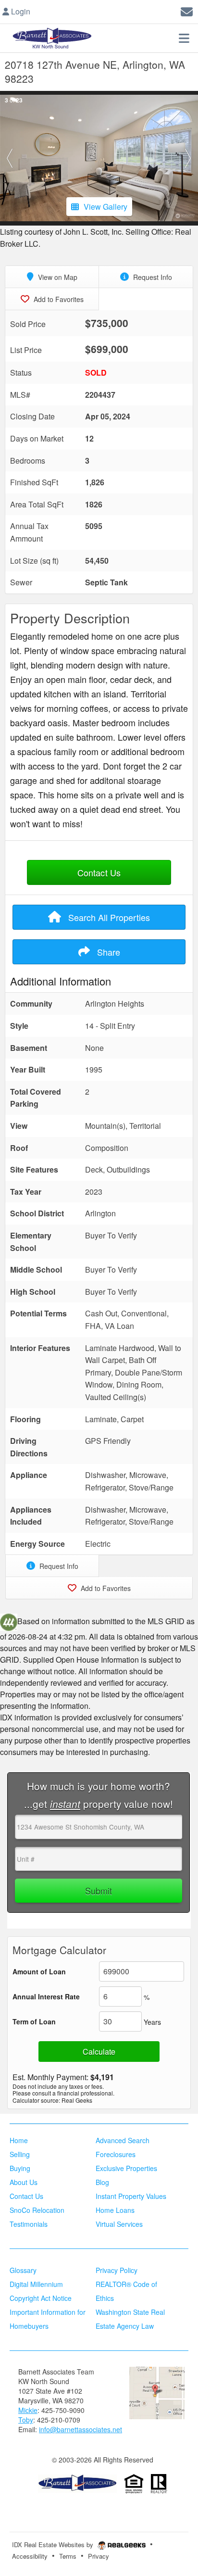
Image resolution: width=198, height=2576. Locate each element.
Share (107, 952)
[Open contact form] (187, 10)
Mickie (28, 2410)
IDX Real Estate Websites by (54, 2544)
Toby (26, 2420)
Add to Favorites (58, 299)
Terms (68, 2556)
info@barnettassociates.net (80, 2429)
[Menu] (184, 38)
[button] (10, 158)
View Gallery (105, 207)
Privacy (99, 2556)
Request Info (152, 277)
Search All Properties (108, 917)
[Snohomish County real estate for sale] (77, 2483)
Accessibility (30, 2556)
